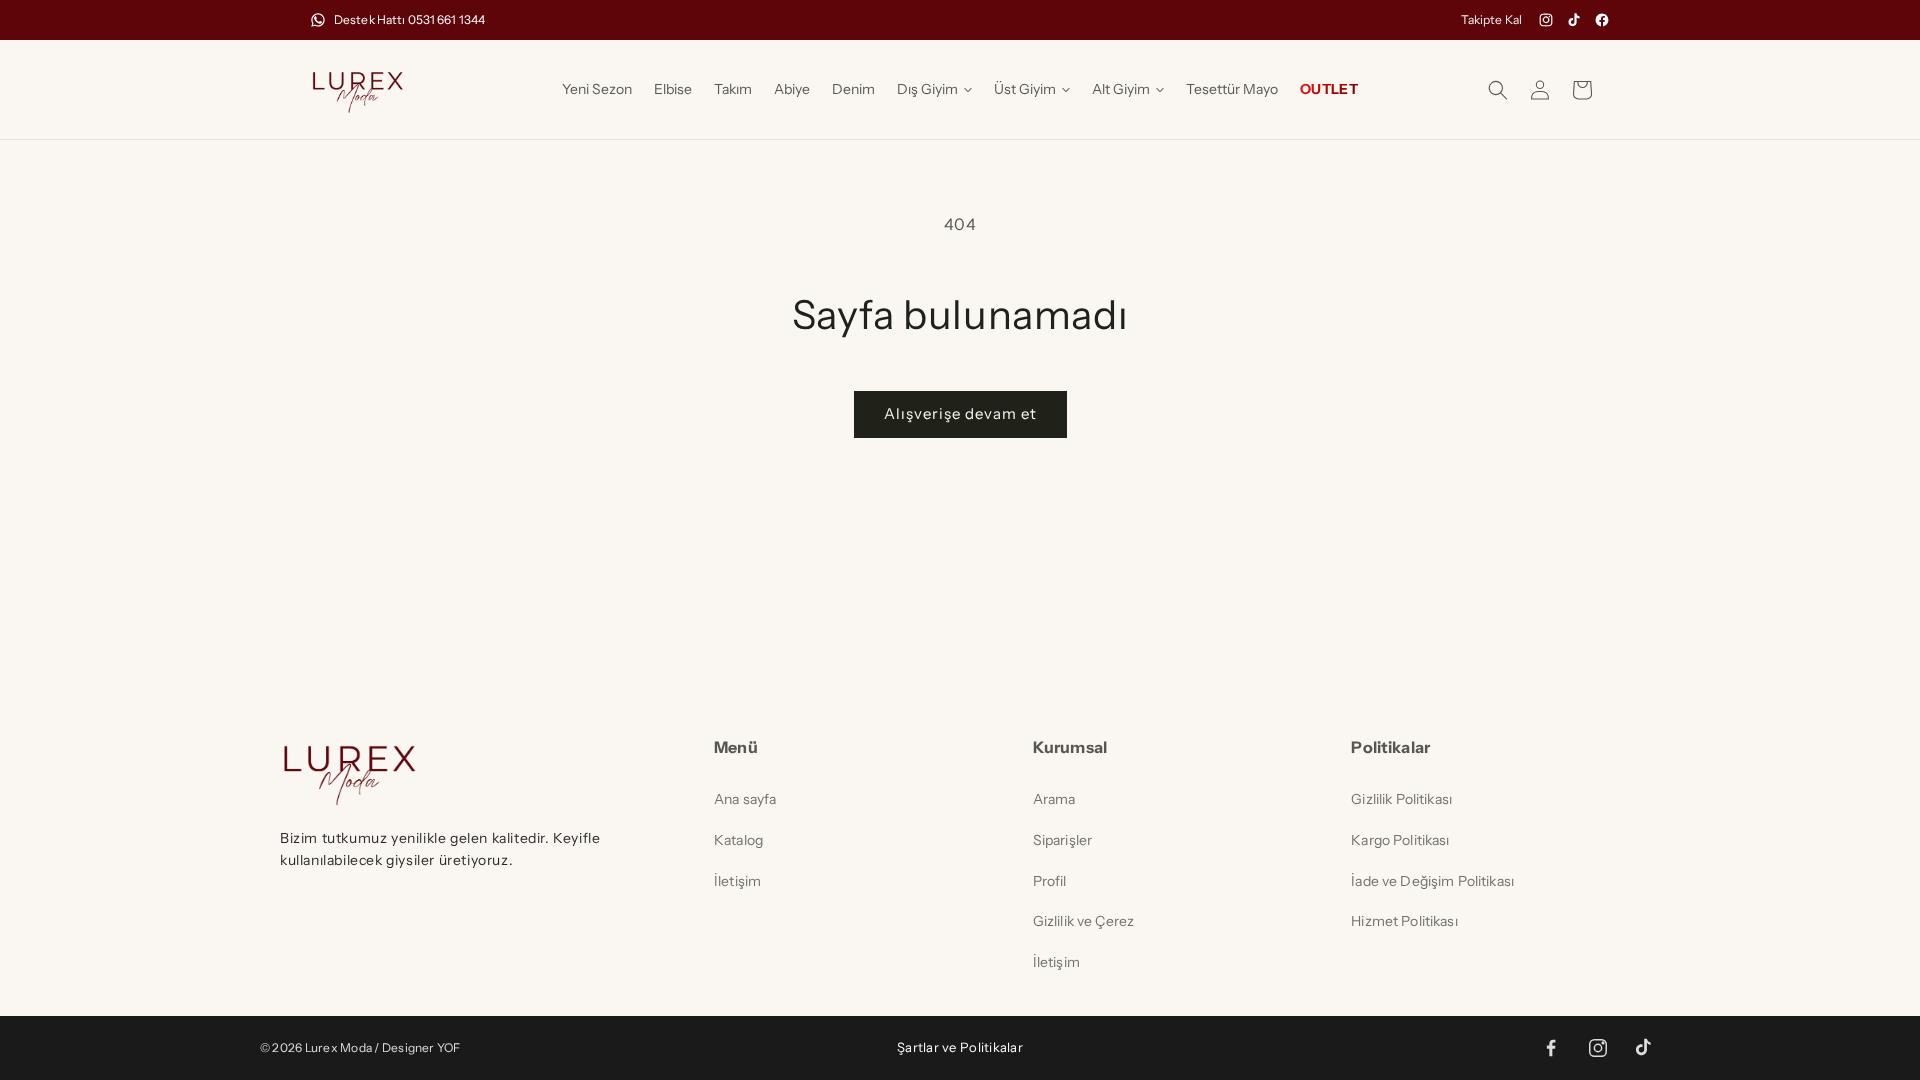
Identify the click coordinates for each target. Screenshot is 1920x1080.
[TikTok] (1574, 20)
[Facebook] (1602, 20)
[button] (934, 89)
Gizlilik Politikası (1401, 799)
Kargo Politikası (1400, 840)
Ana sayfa (745, 799)
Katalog (738, 840)
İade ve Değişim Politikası (1432, 881)
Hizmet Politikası (1404, 921)
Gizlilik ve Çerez (1083, 921)
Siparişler (1062, 840)
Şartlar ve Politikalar (960, 1047)
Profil (1050, 881)
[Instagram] (1546, 20)
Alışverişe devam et (960, 413)
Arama (1054, 799)
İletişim (737, 881)
